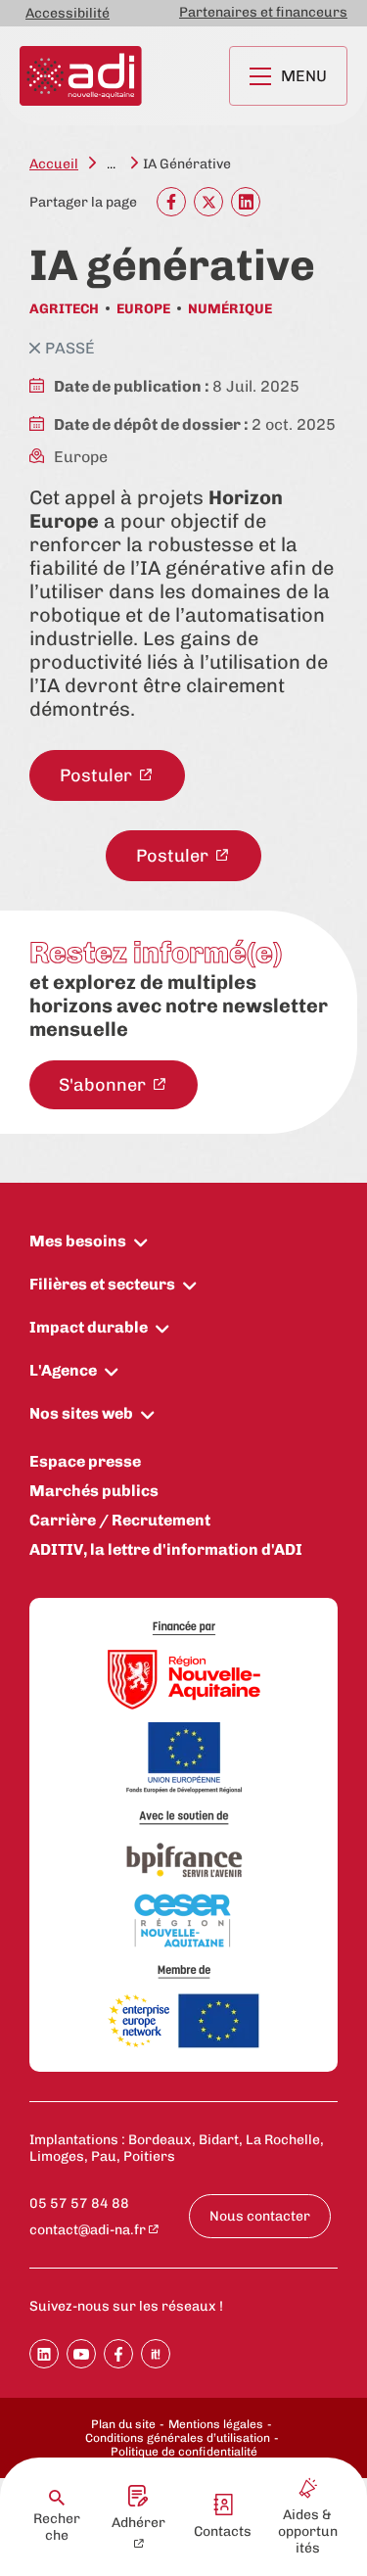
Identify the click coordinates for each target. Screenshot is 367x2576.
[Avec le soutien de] (184, 1818)
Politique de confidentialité (184, 2452)
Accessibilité (68, 13)
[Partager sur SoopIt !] (156, 2354)
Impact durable (89, 1327)
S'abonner (104, 1085)
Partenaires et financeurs (263, 12)
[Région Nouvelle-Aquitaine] (184, 1681)
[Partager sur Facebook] (118, 2354)
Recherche (57, 2527)
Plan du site (123, 2424)
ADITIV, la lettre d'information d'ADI (166, 1549)
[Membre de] (184, 1971)
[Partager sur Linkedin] (44, 2354)
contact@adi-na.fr (88, 2230)
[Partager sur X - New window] (208, 202)
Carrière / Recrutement (120, 1520)
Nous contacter (260, 2216)
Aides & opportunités (308, 2531)
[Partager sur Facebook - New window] (171, 202)
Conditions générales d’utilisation (178, 2438)
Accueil (54, 164)
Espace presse (85, 1461)
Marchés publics (94, 1491)
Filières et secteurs (102, 1284)
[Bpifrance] (184, 1861)
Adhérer (138, 2523)
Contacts (223, 2531)
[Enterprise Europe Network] (184, 2022)
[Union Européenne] (184, 1759)
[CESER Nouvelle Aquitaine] (184, 1922)
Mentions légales (216, 2424)
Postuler (98, 775)
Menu (304, 76)
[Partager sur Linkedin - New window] (246, 202)
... (111, 164)
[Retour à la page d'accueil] (81, 76)
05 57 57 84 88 (79, 2203)
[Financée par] (184, 1629)
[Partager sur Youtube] (81, 2354)
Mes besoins (78, 1241)
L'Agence (63, 1370)
